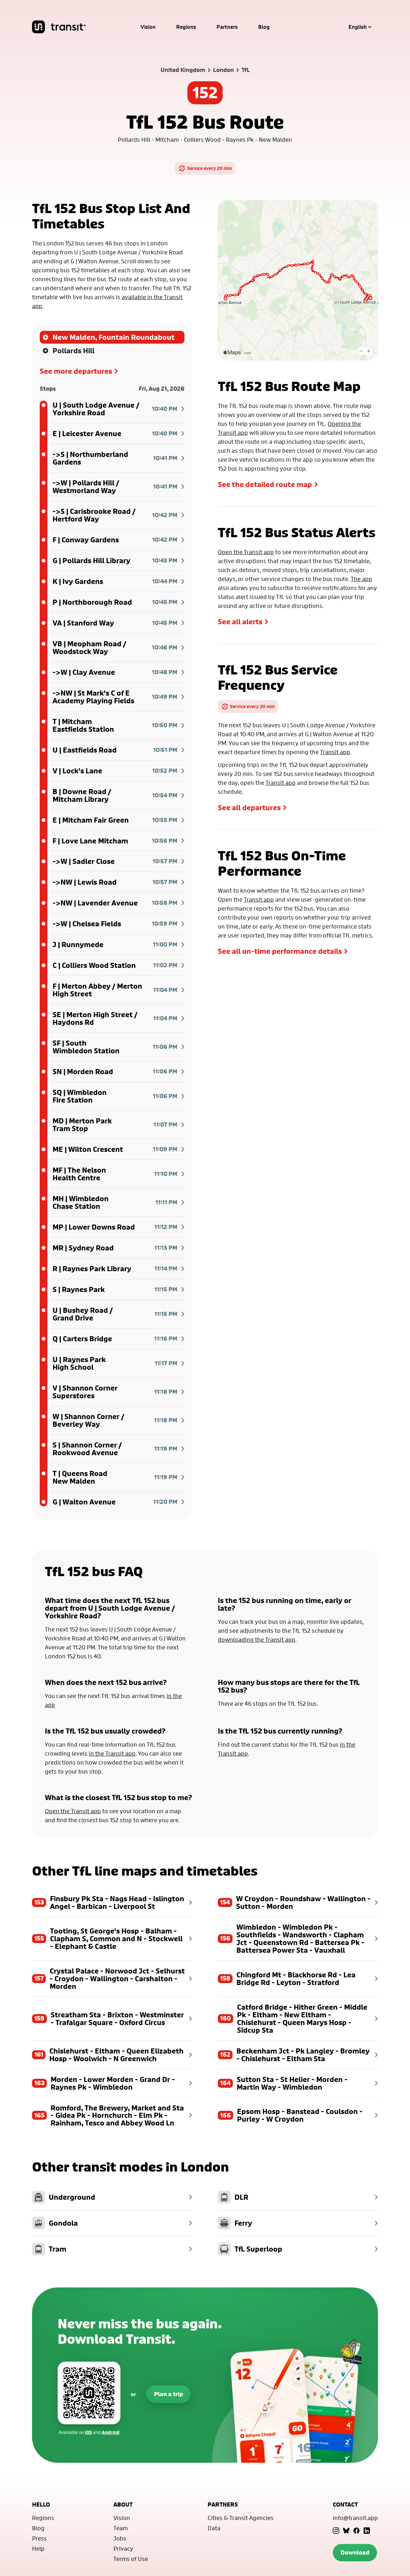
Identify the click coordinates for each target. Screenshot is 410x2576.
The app (361, 579)
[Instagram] (336, 2531)
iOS (88, 2432)
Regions (186, 27)
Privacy (123, 2548)
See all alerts (240, 622)
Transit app (335, 752)
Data (214, 2528)
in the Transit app (112, 1753)
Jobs (120, 2538)
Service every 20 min (209, 168)
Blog (264, 27)
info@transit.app (355, 2518)
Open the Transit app (246, 552)
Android (111, 2432)
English (358, 27)
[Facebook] (357, 2531)
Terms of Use (131, 2559)
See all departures (249, 808)
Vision (148, 27)
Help (38, 2548)
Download (355, 2552)
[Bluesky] (346, 2531)
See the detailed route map (265, 484)
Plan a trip (168, 2394)
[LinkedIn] (367, 2531)
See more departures (76, 371)
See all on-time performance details (280, 951)
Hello (41, 2504)
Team (121, 2528)
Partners (227, 27)
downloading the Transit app (257, 1639)
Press (39, 2538)
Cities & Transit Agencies (241, 2518)
